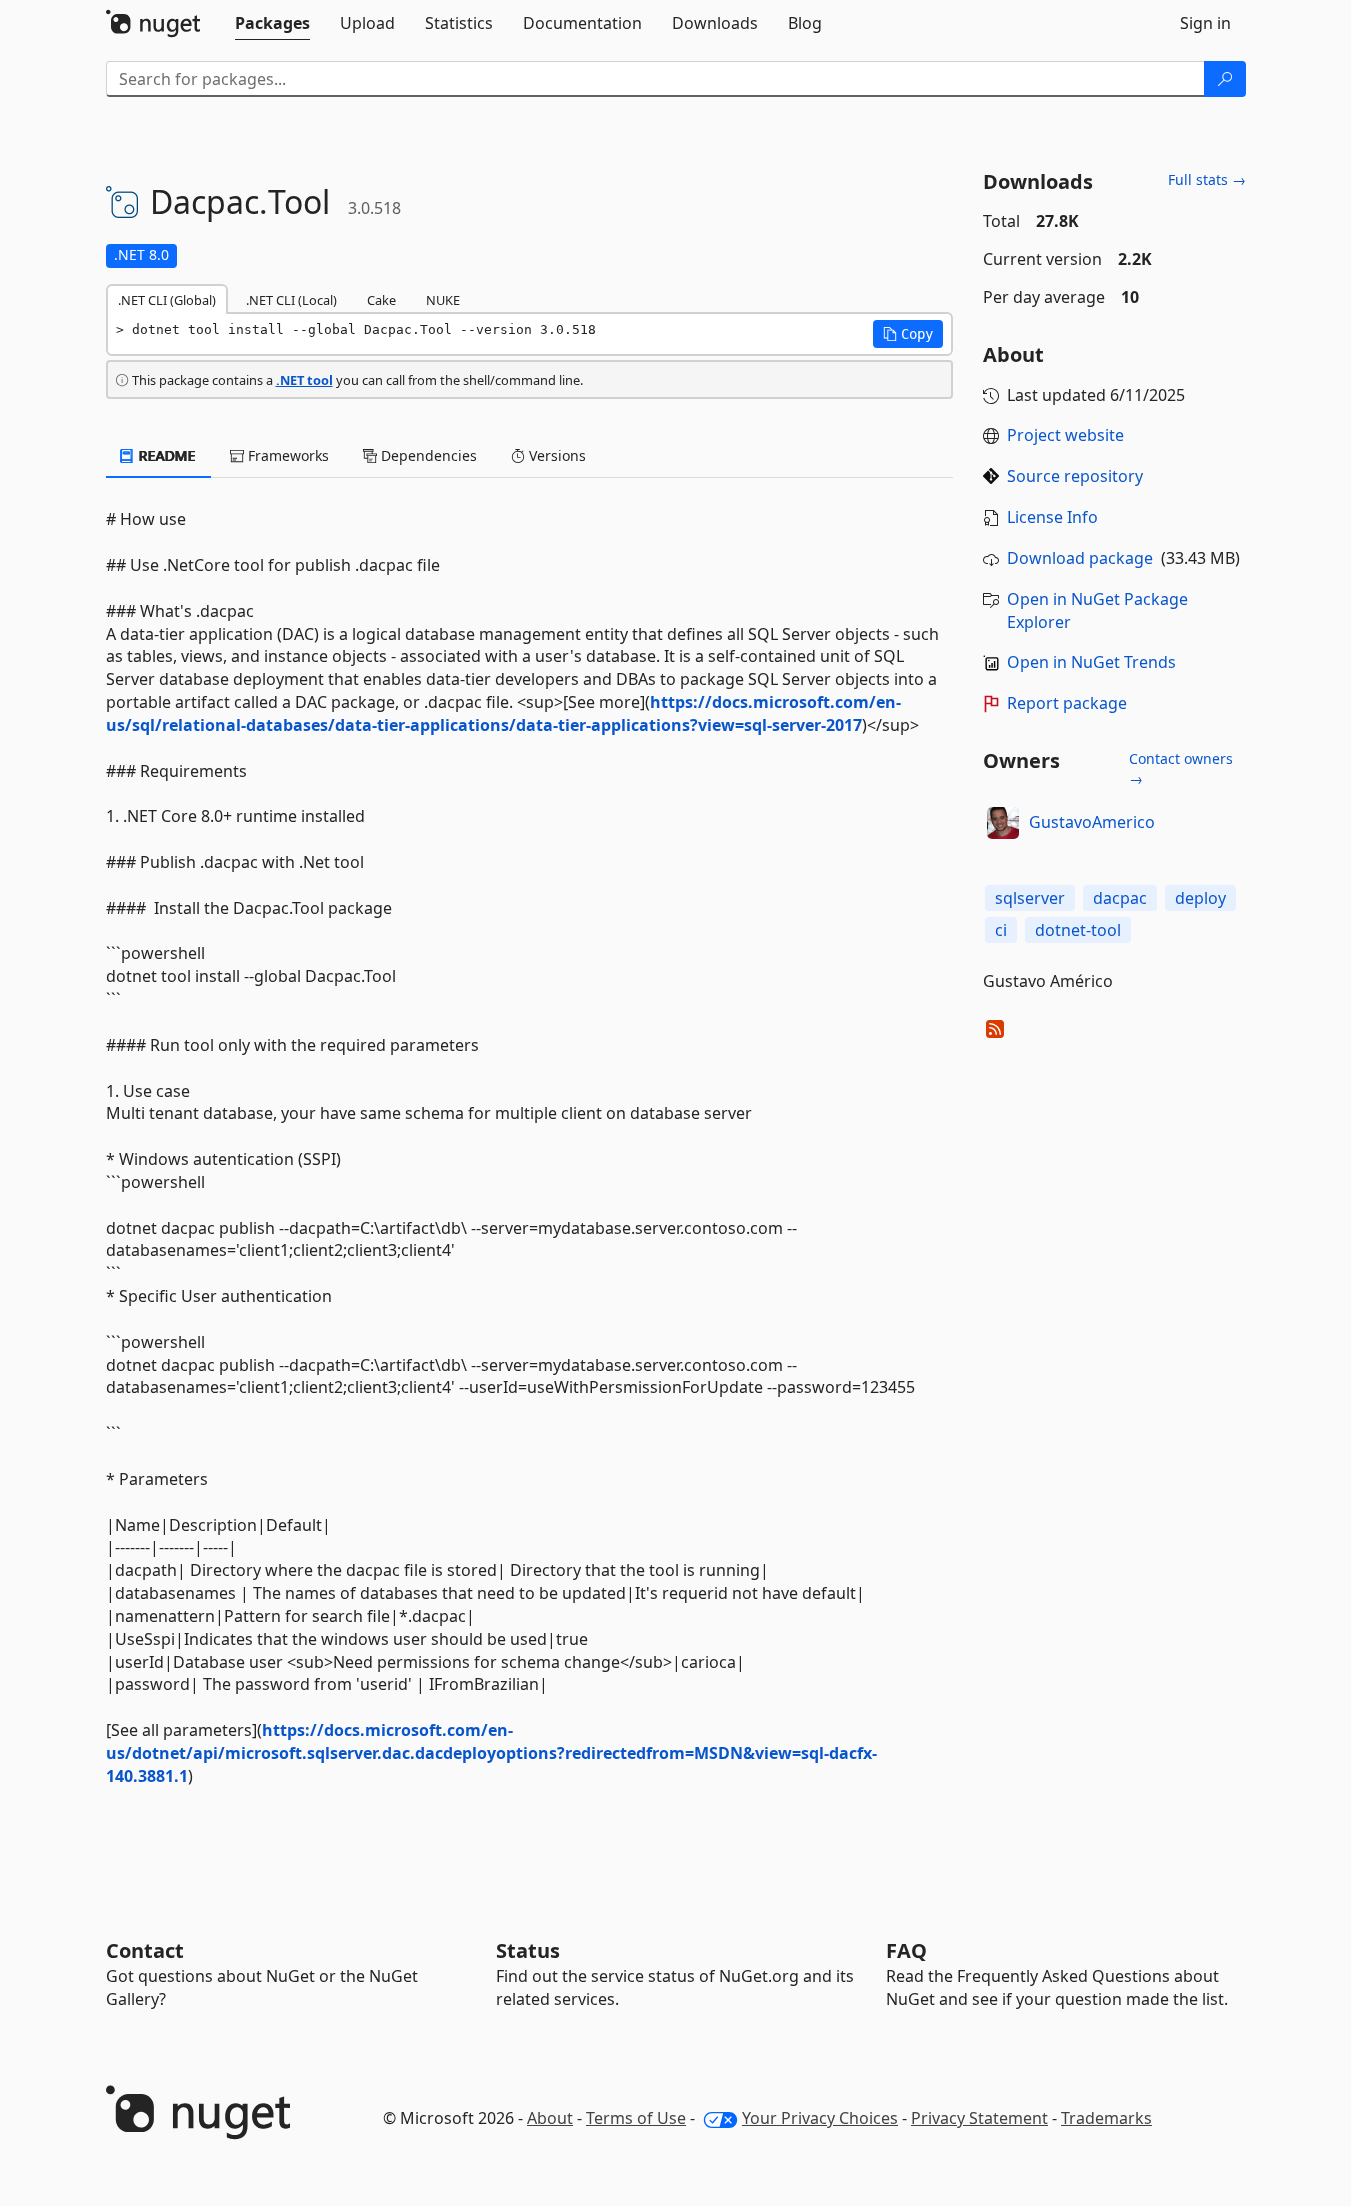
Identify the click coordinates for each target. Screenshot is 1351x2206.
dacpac (1120, 898)
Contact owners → (1181, 768)
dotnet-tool (1078, 930)
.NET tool (304, 380)
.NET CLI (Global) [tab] (167, 300)
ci (1001, 930)
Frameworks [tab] (286, 455)
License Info (1052, 517)
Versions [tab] (555, 455)
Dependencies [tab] (427, 455)
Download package (1080, 558)
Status (528, 1950)
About (550, 2118)
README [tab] (165, 455)
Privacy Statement (979, 2118)
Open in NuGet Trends (1091, 662)
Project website (1065, 435)
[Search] (1225, 79)
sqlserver (1030, 898)
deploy (1200, 898)
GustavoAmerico (1092, 822)
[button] (908, 334)
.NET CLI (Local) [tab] (291, 300)
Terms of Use (636, 2118)
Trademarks (1106, 2118)
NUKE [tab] (443, 300)
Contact (145, 1950)
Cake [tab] (381, 300)
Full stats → (1207, 179)
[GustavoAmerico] (1003, 823)
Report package (1067, 703)
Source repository (1075, 476)
